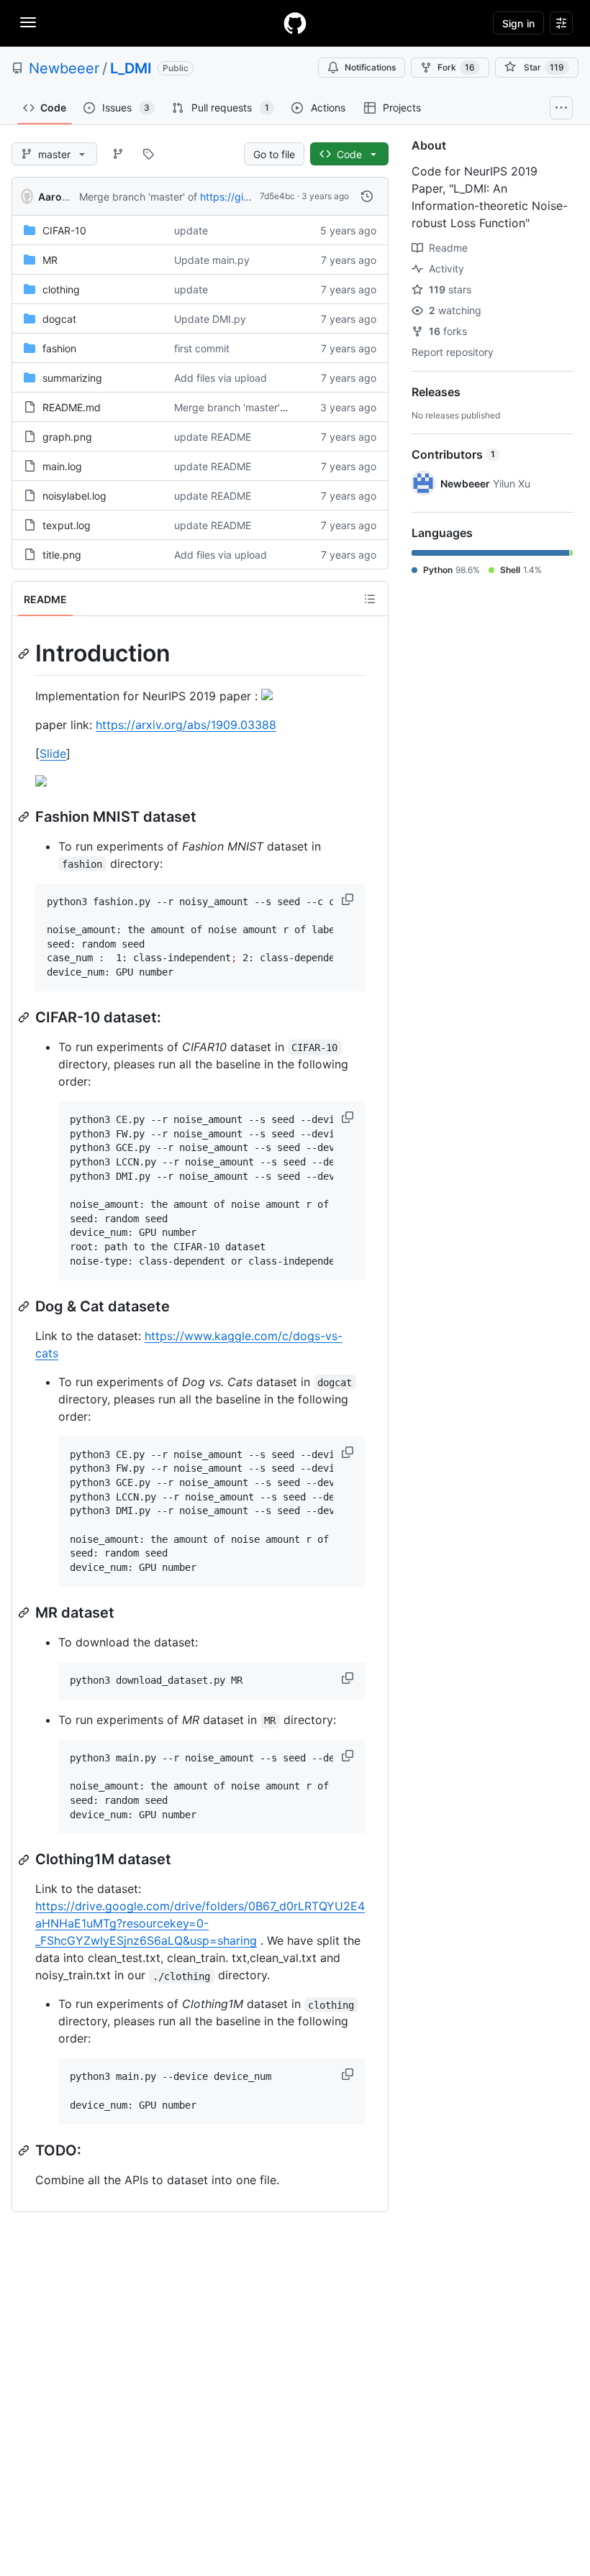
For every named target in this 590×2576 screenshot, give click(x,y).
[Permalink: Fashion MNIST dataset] (25, 817)
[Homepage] (295, 23)
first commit (202, 348)
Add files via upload (221, 378)
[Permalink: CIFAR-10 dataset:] (25, 1017)
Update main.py (212, 260)
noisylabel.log (74, 496)
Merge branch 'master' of (138, 197)
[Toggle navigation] (28, 22)
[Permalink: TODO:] (25, 2150)
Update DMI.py (210, 319)
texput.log (67, 525)
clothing (61, 289)
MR (50, 260)
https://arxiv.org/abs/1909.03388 (186, 725)
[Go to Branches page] (118, 154)
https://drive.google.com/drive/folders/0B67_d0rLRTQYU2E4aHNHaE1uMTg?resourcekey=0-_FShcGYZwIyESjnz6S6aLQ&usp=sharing (200, 1923)
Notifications (370, 67)
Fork (456, 67)
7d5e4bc (277, 196)
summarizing (72, 378)
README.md (72, 407)
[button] (349, 899)
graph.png (67, 437)
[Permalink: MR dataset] (25, 1613)
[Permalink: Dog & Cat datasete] (25, 1306)
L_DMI (131, 68)
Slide (53, 753)
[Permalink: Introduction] (25, 654)
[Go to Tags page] (148, 154)
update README (213, 437)
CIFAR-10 (64, 230)
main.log (62, 466)
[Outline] (370, 599)
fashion (59, 348)
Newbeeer (64, 68)
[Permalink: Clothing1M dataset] (25, 1860)
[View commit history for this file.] (367, 196)
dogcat (59, 319)
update (191, 230)
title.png (62, 555)
